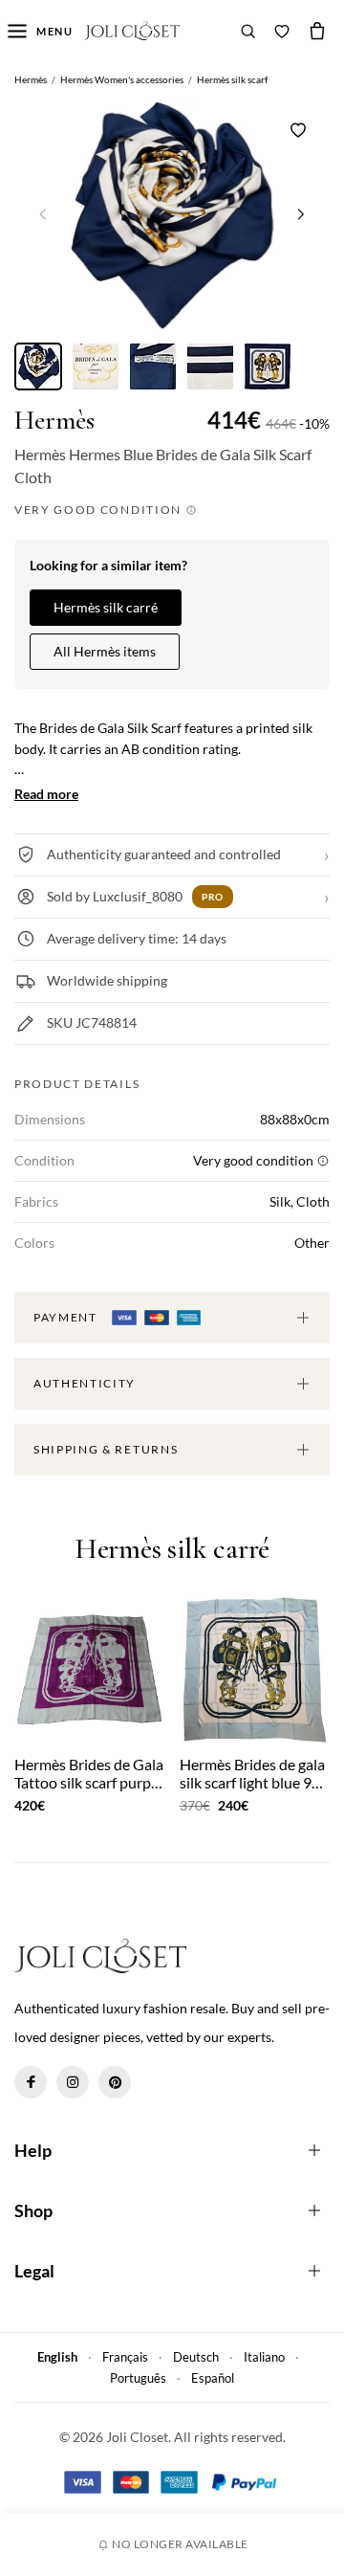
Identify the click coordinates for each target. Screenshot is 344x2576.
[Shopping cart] (317, 31)
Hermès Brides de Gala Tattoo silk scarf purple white (89, 1773)
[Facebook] (31, 2082)
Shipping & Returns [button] (106, 1449)
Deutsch (196, 2357)
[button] (301, 213)
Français (125, 2357)
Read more (46, 794)
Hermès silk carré (106, 607)
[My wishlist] (282, 31)
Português (138, 2378)
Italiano (264, 2357)
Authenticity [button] (85, 1383)
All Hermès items (105, 651)
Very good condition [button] (100, 510)
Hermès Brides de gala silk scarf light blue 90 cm (252, 1773)
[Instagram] (73, 2082)
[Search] (248, 31)
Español (213, 2378)
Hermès (54, 421)
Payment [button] (67, 1317)
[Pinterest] (115, 2082)
